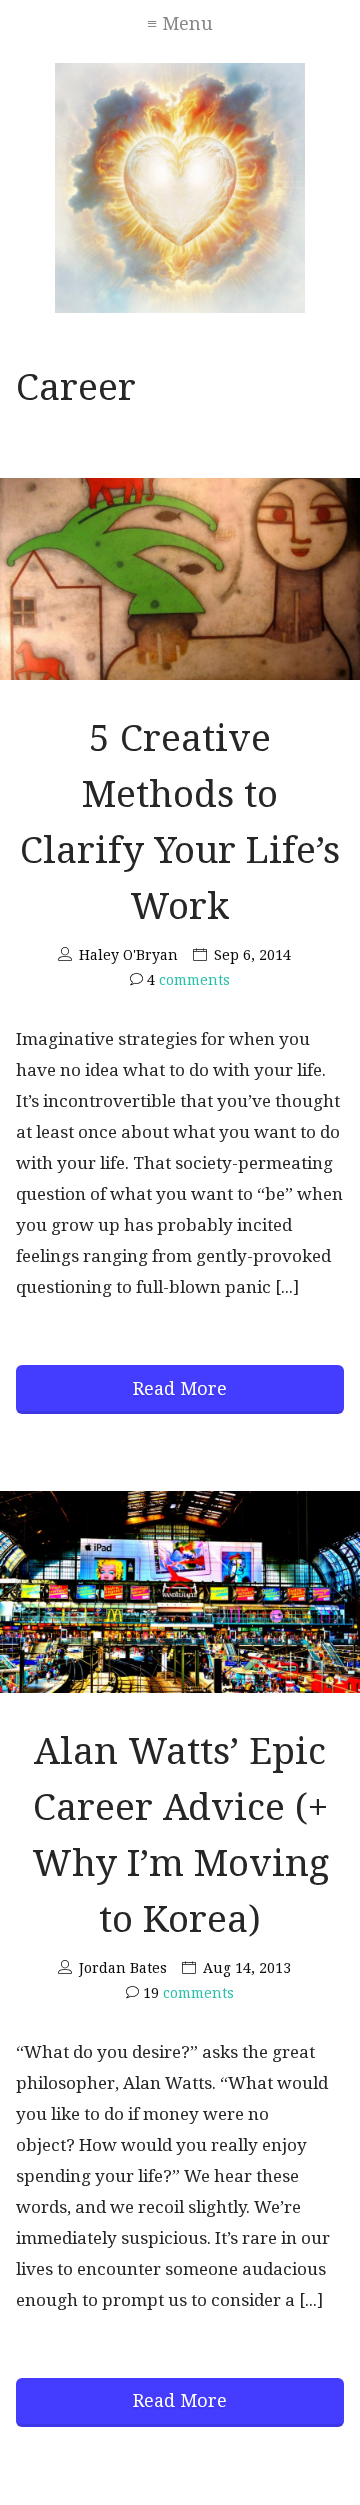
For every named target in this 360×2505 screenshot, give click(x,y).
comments (188, 980)
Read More (180, 1388)
